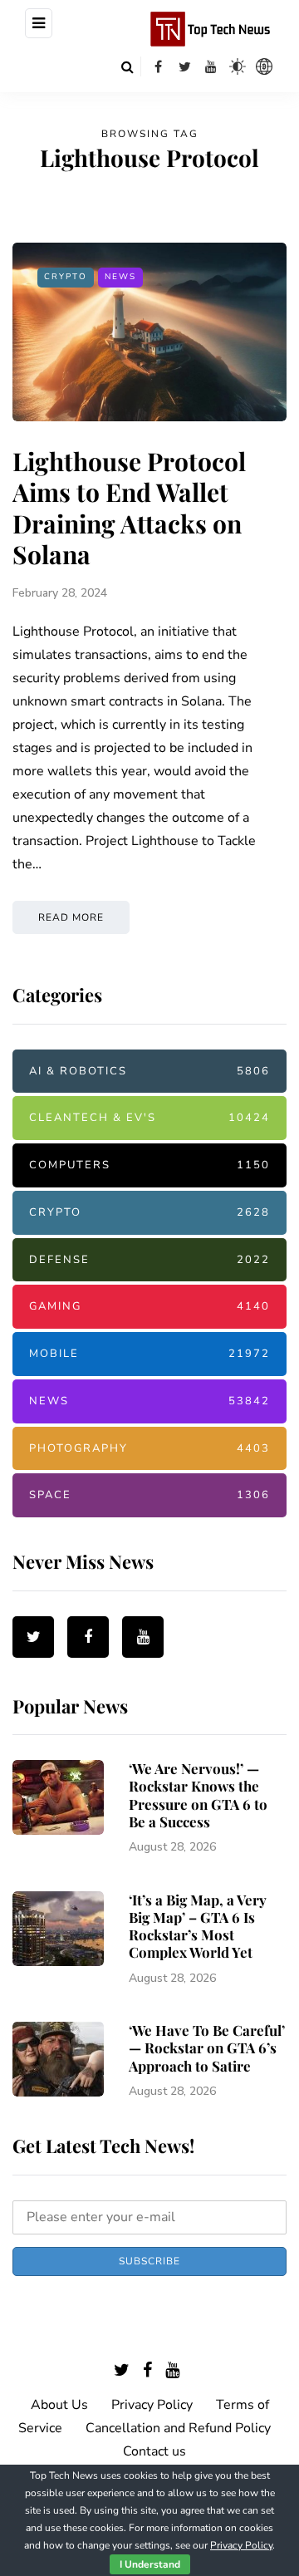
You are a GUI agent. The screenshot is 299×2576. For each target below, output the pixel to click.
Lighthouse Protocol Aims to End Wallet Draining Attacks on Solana (129, 508)
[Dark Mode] (238, 66)
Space (149, 1495)
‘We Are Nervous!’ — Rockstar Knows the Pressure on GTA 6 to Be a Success (198, 1795)
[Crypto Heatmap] (264, 66)
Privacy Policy (152, 2405)
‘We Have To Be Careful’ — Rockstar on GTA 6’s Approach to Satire (207, 2048)
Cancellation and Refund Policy (178, 2428)
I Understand (150, 2564)
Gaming (149, 1306)
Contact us (154, 2451)
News (120, 277)
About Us (59, 2405)
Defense (149, 1260)
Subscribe (149, 2261)
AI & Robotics (149, 1071)
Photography (149, 1448)
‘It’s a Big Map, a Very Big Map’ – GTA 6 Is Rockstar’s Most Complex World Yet (198, 1926)
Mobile (149, 1354)
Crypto (66, 277)
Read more (71, 917)
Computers (149, 1165)
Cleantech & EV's (149, 1118)
